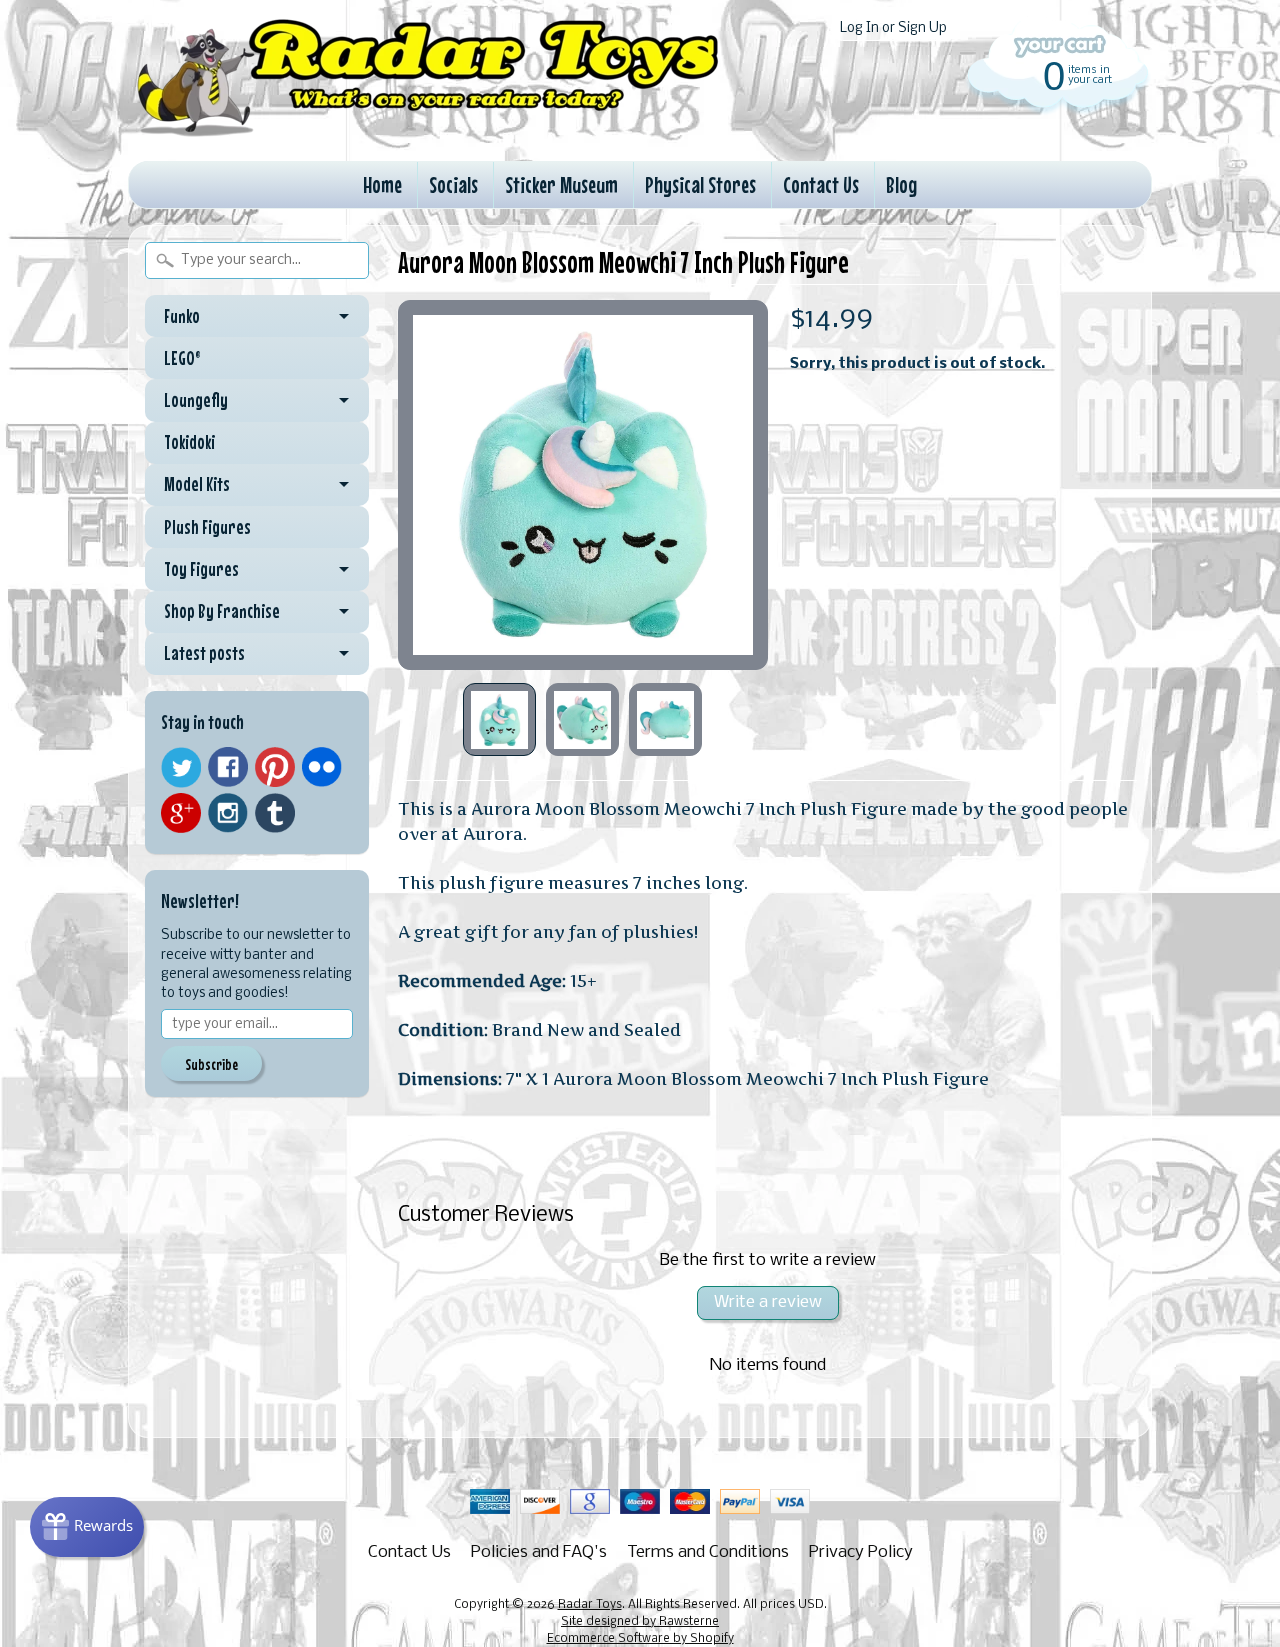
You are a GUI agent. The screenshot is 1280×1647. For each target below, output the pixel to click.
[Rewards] (87, 1527)
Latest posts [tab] (204, 653)
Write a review (768, 1302)
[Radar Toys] (428, 131)
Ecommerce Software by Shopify (640, 1639)
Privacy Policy (861, 1552)
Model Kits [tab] (197, 484)
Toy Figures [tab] (201, 569)
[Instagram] (228, 813)
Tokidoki (189, 442)
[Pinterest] (275, 767)
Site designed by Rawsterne (640, 1622)
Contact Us (821, 184)
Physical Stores (700, 184)
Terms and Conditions (708, 1552)
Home (382, 184)
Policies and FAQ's (539, 1552)
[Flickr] (322, 767)
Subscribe (211, 1064)
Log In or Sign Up (893, 28)
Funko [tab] (182, 316)
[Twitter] (181, 767)
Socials (453, 184)
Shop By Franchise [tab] (222, 611)
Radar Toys (590, 1605)
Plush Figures (207, 527)
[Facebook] (228, 767)
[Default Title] (583, 485)
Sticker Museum (561, 184)
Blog (901, 184)
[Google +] (181, 813)
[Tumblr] (275, 813)
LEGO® (182, 358)
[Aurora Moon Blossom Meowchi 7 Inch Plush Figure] (499, 719)
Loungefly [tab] (196, 400)
